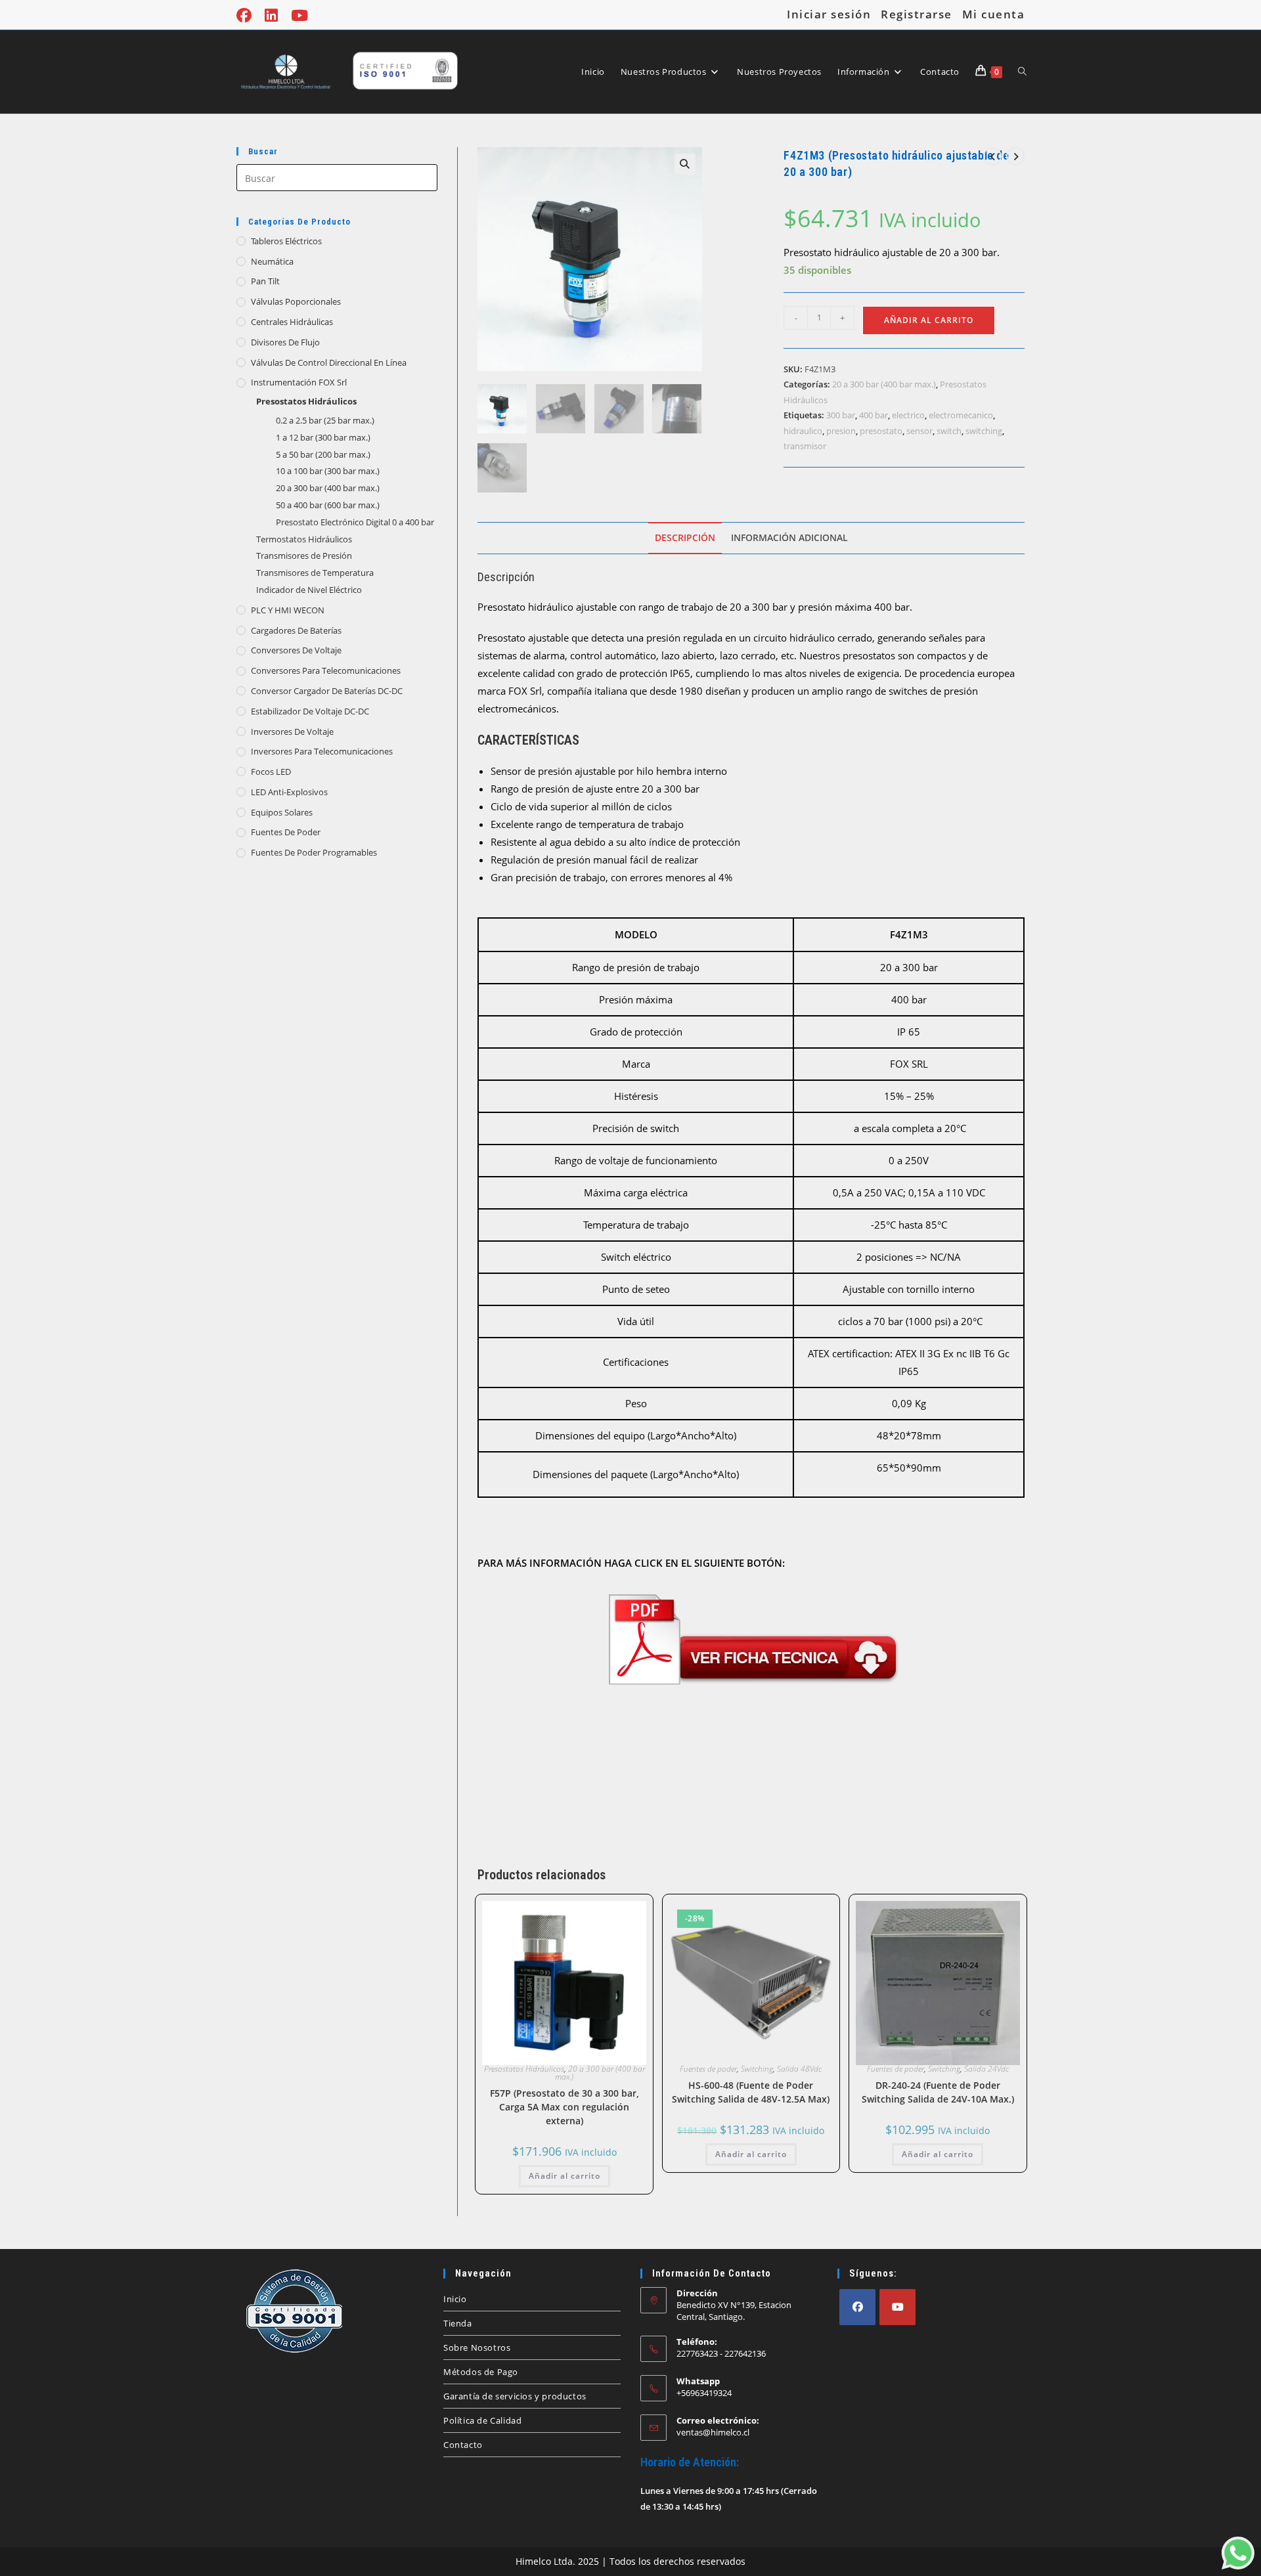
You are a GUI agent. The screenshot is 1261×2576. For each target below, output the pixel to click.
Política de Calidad (482, 2420)
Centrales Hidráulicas (292, 322)
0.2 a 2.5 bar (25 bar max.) (325, 420)
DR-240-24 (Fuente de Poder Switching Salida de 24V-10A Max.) (938, 2092)
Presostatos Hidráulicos (306, 401)
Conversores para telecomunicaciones (326, 670)
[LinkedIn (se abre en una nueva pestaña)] (271, 15)
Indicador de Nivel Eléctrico (309, 590)
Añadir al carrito (929, 320)
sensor (919, 431)
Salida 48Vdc (799, 2069)
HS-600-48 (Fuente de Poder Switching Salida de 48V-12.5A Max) (751, 2092)
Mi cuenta (994, 14)
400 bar (874, 415)
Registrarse (917, 14)
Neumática (272, 261)
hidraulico (803, 431)
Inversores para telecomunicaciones (322, 751)
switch (949, 431)
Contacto (463, 2445)
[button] (685, 164)
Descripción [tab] (685, 538)
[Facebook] (857, 2307)
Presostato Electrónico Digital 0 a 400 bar (355, 522)
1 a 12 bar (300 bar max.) (323, 437)
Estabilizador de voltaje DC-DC (310, 711)
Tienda (458, 2323)
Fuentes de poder (286, 832)
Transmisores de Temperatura (315, 573)
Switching (757, 2069)
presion (841, 431)
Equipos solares (282, 812)
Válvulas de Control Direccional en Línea (329, 362)
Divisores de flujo (285, 342)
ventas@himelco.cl (713, 2432)
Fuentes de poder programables (314, 852)
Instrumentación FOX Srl (299, 382)
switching (984, 431)
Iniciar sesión (829, 14)
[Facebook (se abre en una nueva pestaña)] (247, 15)
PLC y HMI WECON (288, 610)
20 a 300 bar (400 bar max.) (328, 488)
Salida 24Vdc (986, 2069)
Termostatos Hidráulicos (304, 539)
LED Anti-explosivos (289, 792)
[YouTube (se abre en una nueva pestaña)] (299, 15)
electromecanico (961, 415)
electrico (908, 415)
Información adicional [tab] (789, 538)
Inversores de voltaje (292, 731)
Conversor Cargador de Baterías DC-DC (327, 691)
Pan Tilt (265, 281)
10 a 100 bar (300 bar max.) (328, 471)
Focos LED (271, 772)
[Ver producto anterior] (992, 156)
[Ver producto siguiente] (1015, 156)
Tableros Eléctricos (286, 241)
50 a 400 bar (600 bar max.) (328, 505)
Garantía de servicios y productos (515, 2396)
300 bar (841, 415)
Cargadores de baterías (296, 630)
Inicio (455, 2299)
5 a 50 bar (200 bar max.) (323, 454)
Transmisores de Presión (304, 556)
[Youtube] (897, 2307)
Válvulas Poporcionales (296, 301)
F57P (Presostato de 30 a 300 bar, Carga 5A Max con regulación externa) (564, 2107)
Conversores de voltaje (296, 650)
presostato (881, 431)
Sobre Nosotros (477, 2347)
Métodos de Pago (481, 2372)
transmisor (805, 446)
